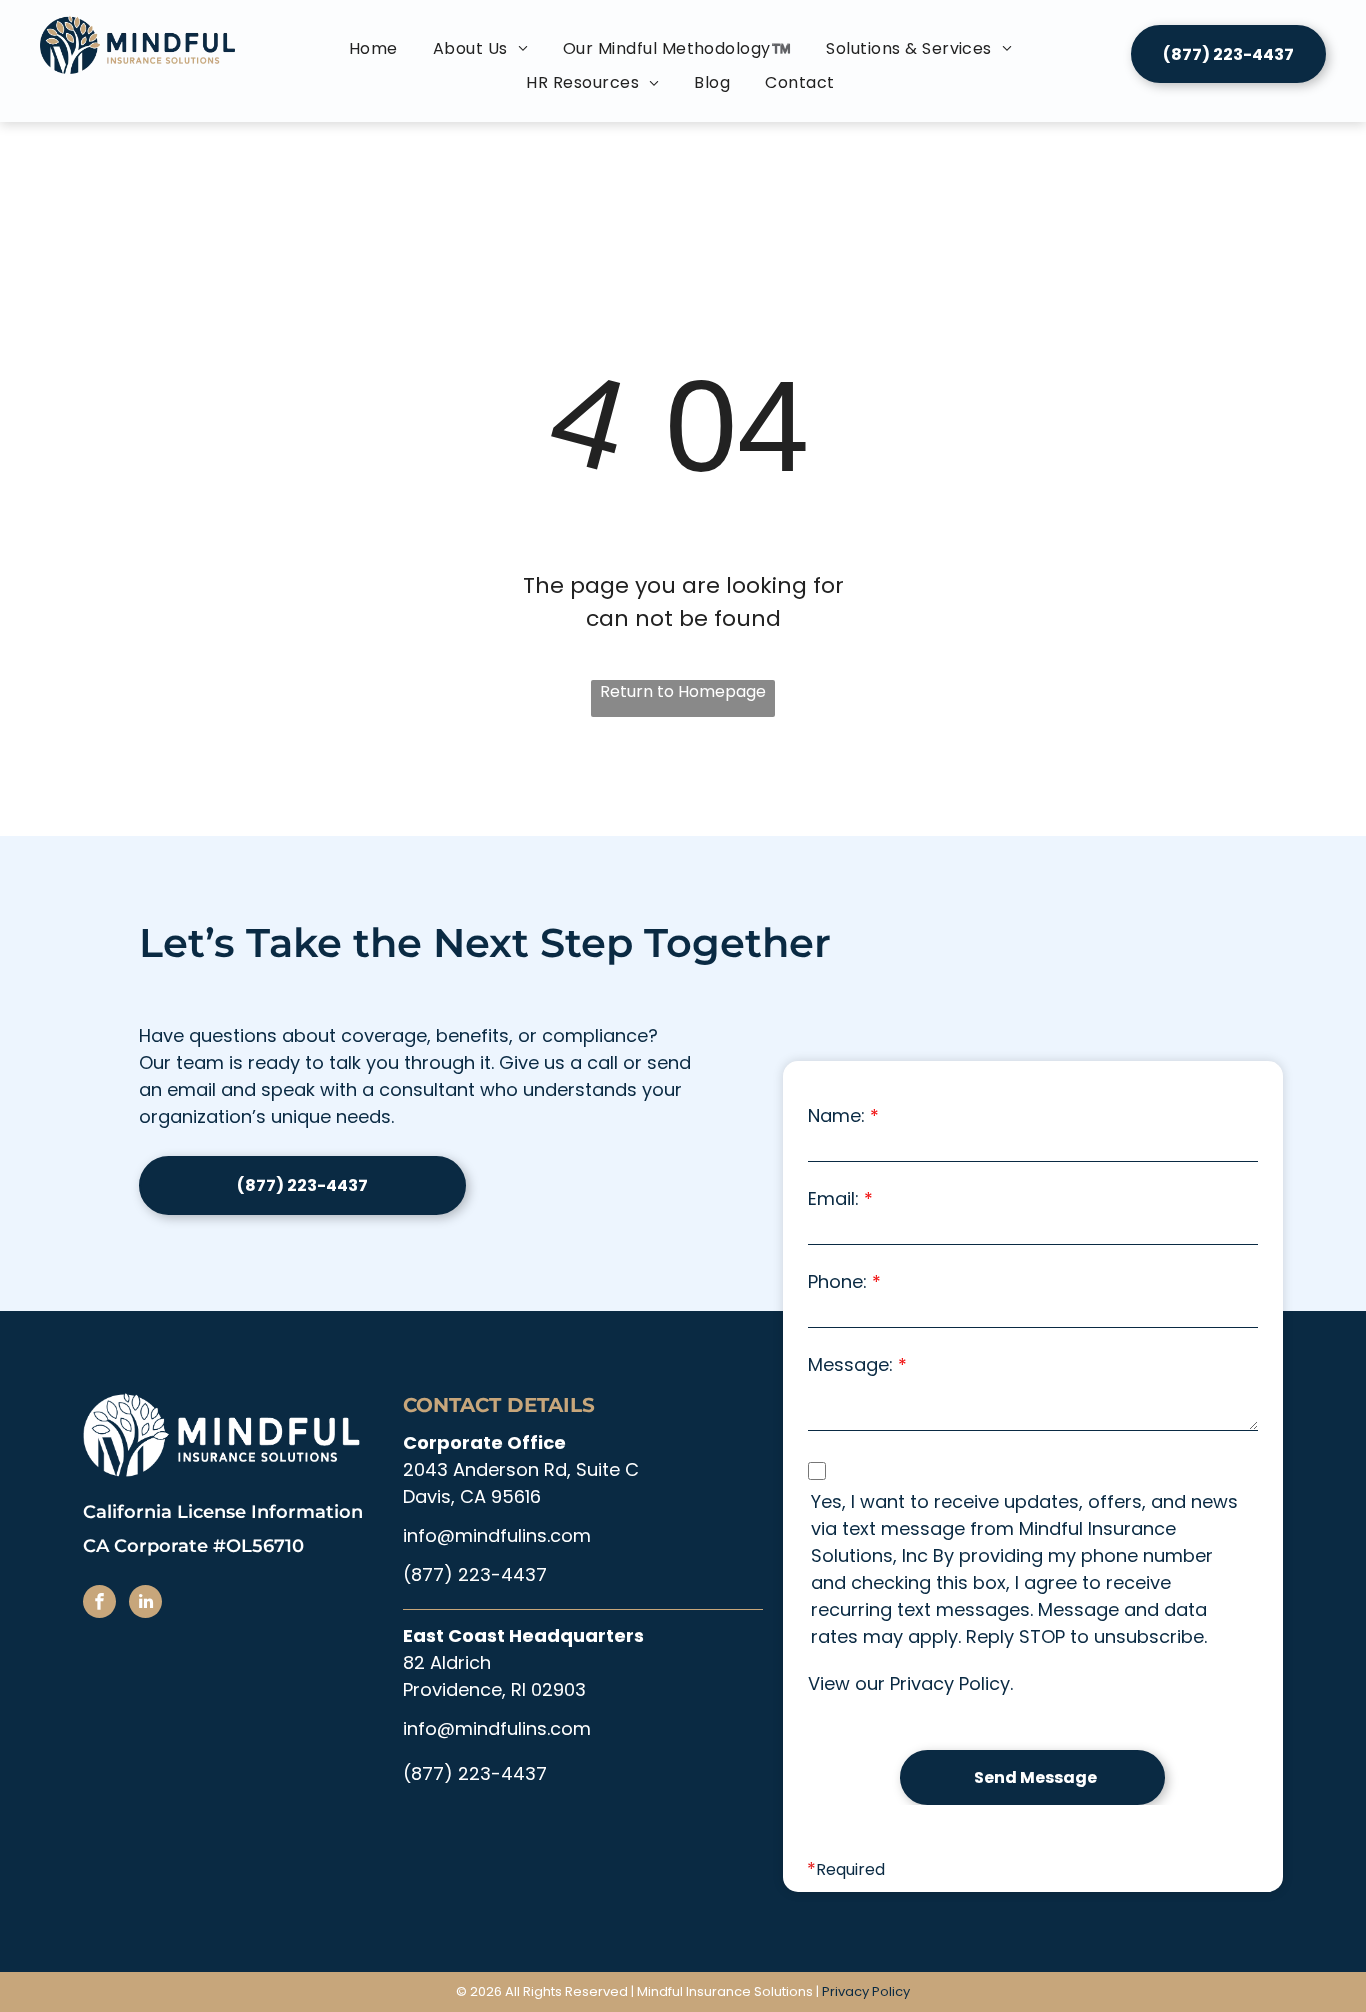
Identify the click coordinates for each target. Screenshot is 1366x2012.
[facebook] (99, 1604)
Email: (833, 1198)
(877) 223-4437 (475, 1574)
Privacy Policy (950, 1683)
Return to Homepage (683, 691)
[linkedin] (145, 1604)
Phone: (837, 1281)
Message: (850, 1364)
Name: (836, 1115)
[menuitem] (376, 49)
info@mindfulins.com (497, 1535)
